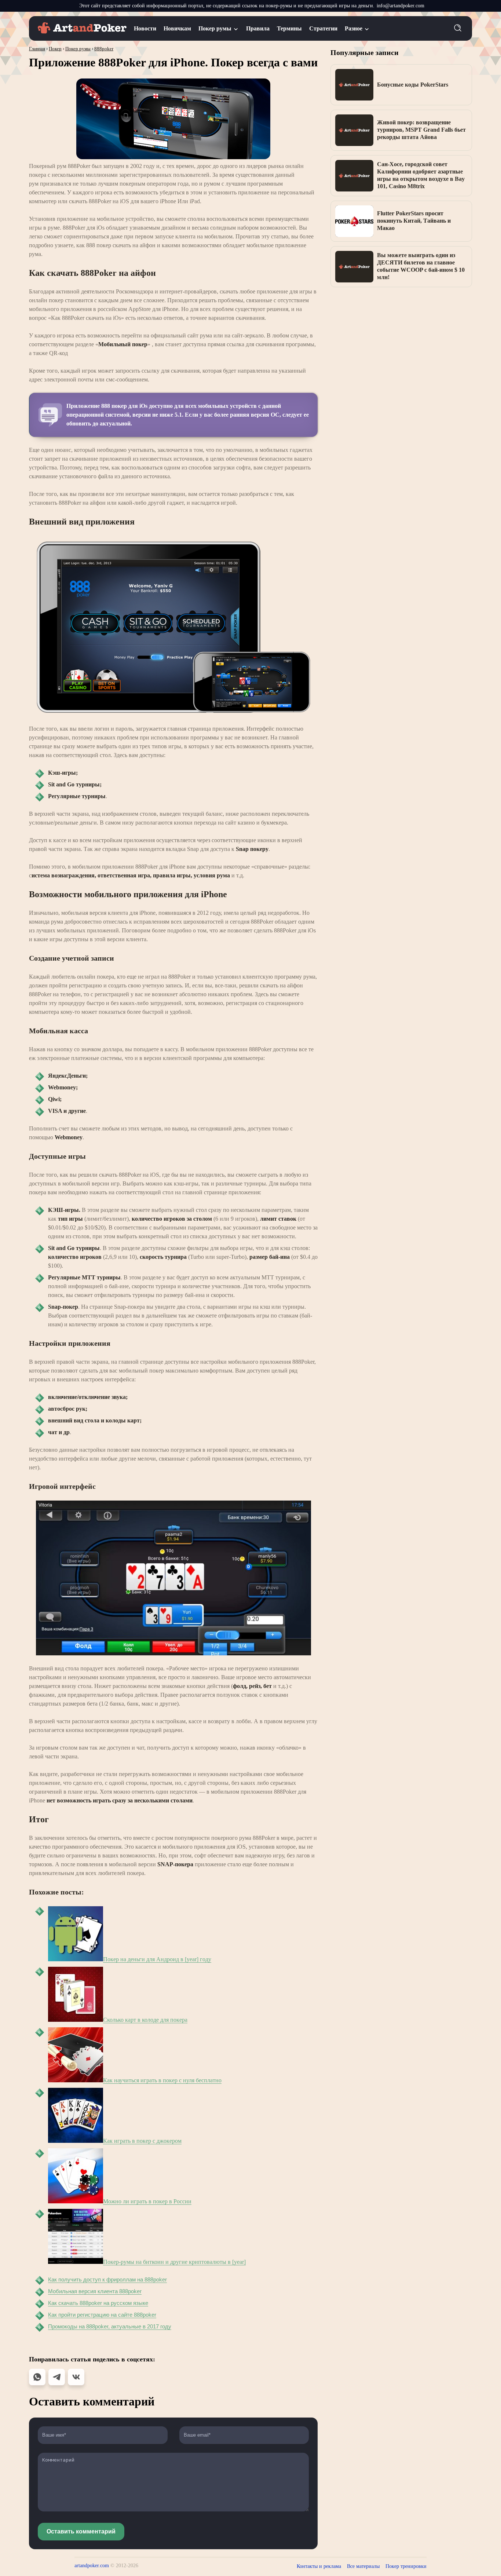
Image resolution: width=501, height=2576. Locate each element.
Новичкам (177, 28)
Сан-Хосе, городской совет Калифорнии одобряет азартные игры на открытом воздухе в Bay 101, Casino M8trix (421, 175)
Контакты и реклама (319, 2566)
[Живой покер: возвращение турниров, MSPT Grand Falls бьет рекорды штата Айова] (354, 130)
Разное (354, 28)
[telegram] (57, 2377)
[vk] (76, 2377)
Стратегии (323, 28)
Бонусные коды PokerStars (413, 85)
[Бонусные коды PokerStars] (354, 85)
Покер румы (215, 28)
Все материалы (363, 2566)
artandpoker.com (92, 2566)
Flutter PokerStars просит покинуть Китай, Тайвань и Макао (414, 221)
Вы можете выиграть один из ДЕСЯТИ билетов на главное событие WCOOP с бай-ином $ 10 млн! (421, 266)
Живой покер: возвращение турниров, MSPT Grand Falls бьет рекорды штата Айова (421, 130)
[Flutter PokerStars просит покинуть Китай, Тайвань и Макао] (354, 221)
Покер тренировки (406, 2566)
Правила (258, 28)
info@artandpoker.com (401, 6)
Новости (145, 28)
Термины (289, 28)
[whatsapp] (37, 2377)
